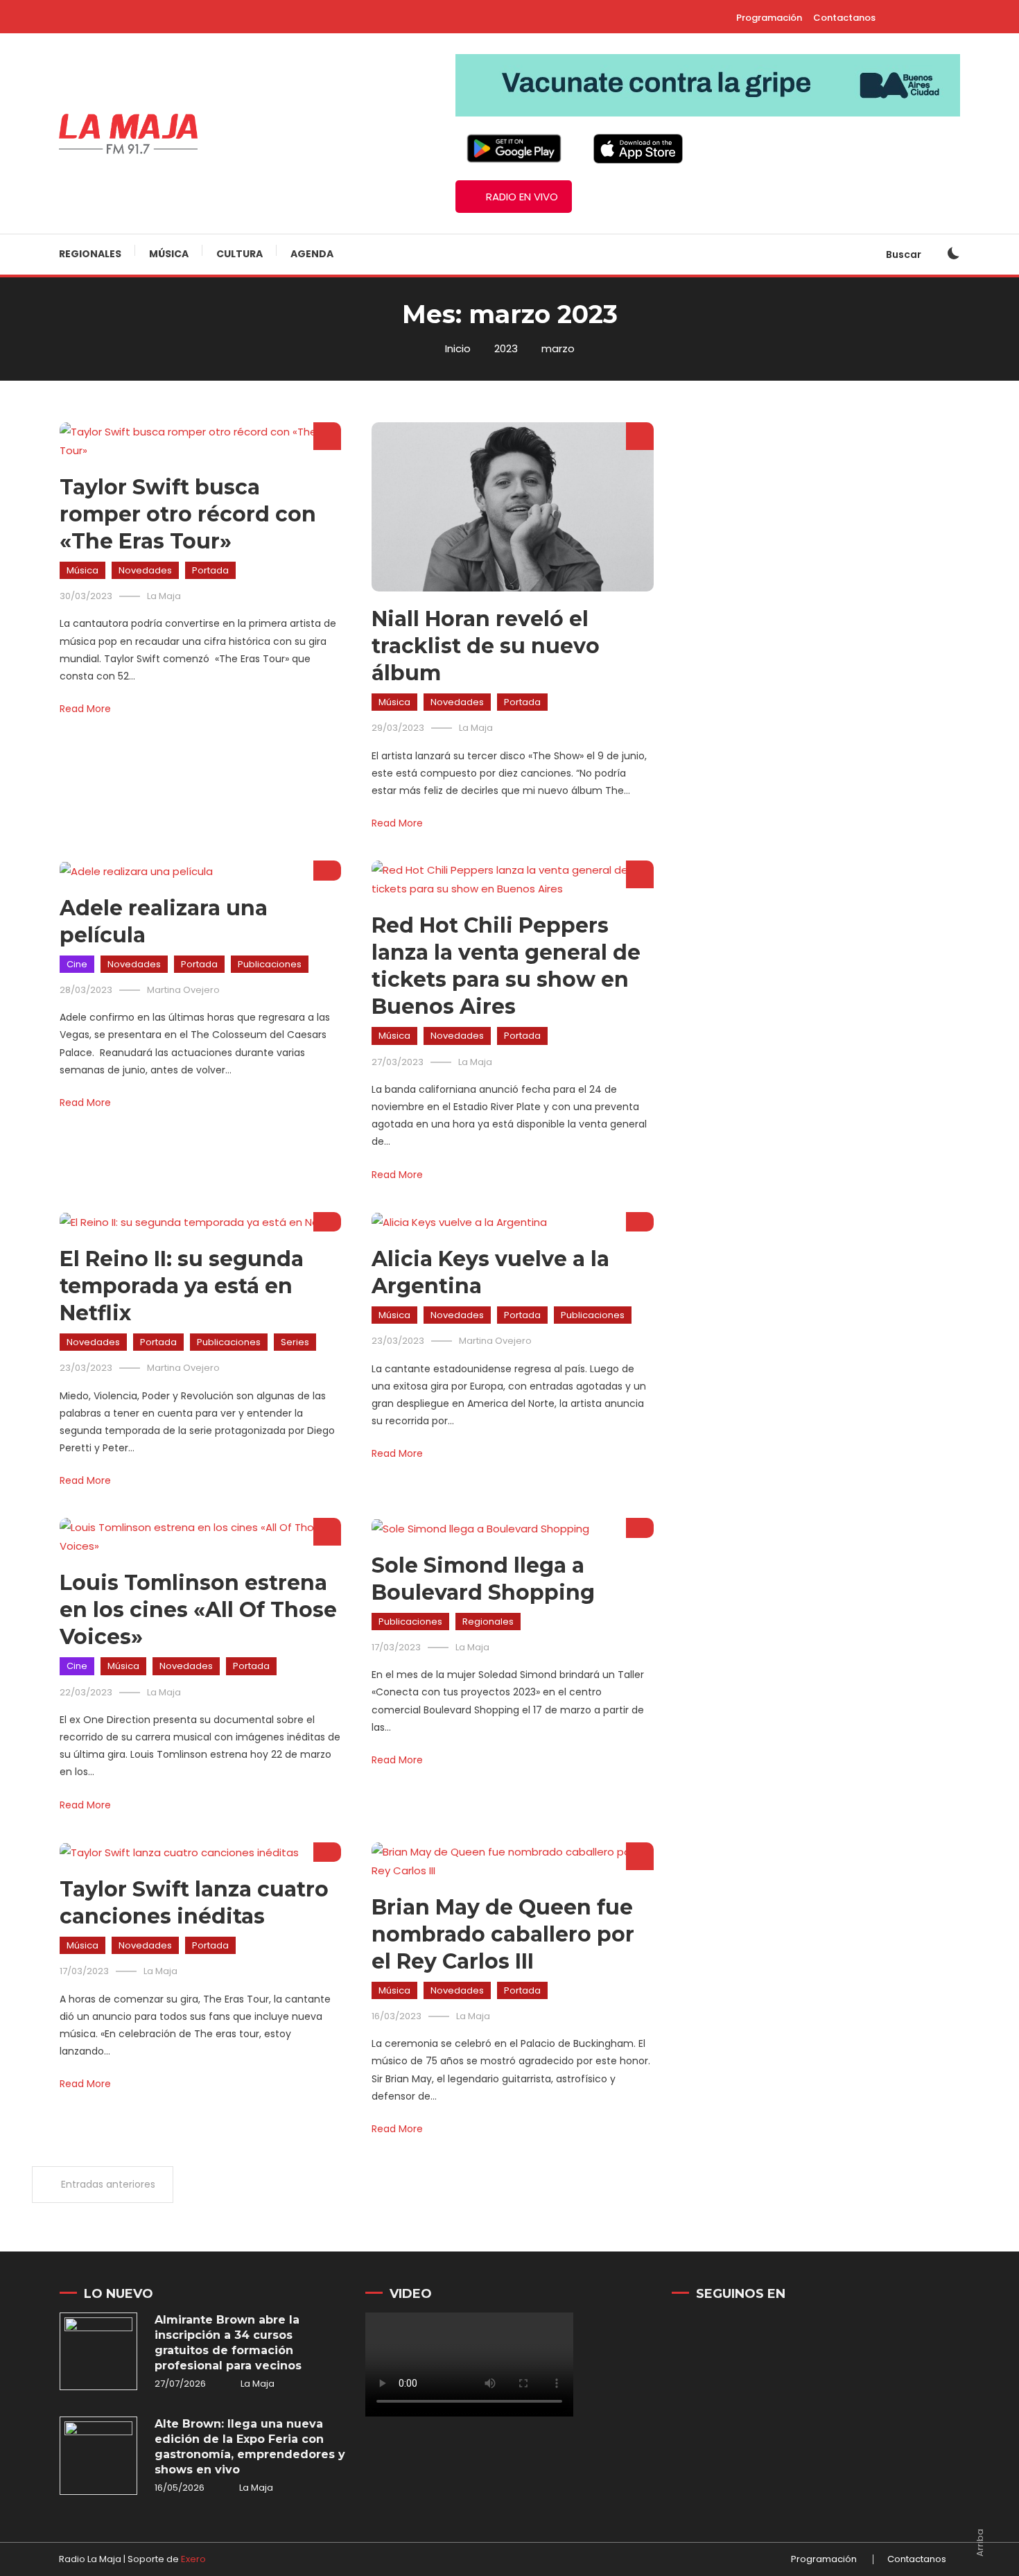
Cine (77, 964)
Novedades (145, 570)
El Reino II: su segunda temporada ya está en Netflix (182, 1286)
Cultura (239, 254)
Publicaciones (270, 964)
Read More (85, 709)
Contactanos (844, 18)
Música (169, 254)
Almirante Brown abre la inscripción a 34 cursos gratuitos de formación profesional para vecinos (228, 2343)
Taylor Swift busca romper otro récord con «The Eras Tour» (188, 514)
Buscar (905, 254)
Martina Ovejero (183, 990)
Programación (769, 18)
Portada (210, 570)
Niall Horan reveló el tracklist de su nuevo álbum (486, 646)
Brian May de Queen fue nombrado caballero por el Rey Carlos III (503, 1934)
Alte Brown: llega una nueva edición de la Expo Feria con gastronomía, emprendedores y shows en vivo (250, 2447)
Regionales (90, 254)
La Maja (164, 596)
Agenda (312, 254)
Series (295, 1342)
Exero (193, 2559)
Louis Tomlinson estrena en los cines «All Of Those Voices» (198, 1610)
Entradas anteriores (108, 2184)
